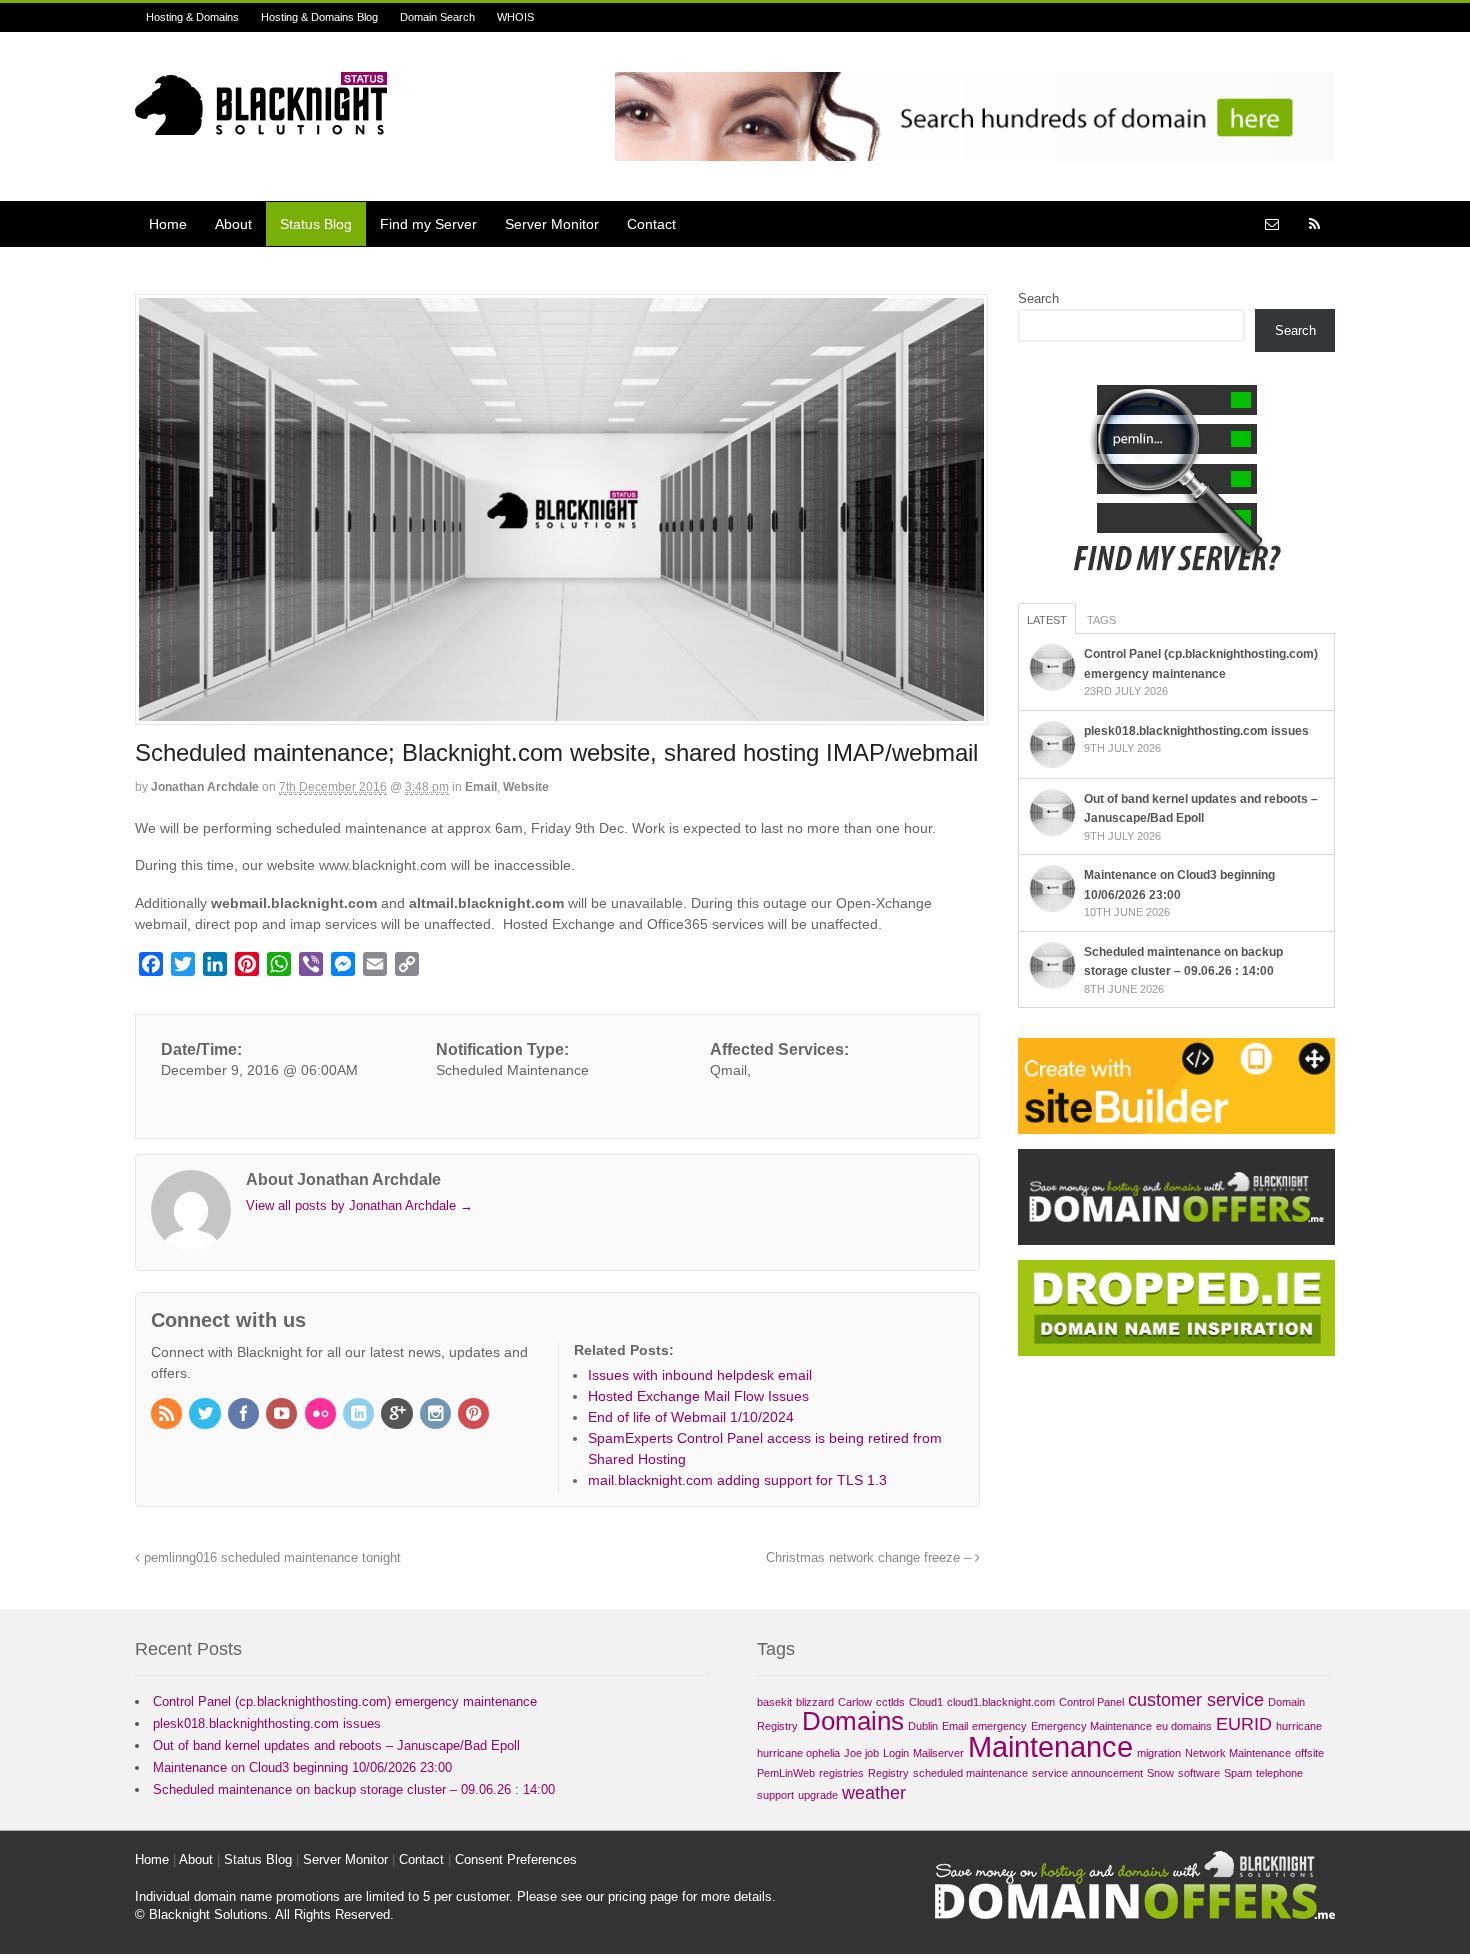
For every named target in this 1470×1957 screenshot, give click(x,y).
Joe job (861, 1753)
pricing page (643, 1896)
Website (526, 787)
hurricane (1299, 1726)
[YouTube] (283, 1415)
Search (1038, 298)
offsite (1309, 1753)
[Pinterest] (475, 1415)
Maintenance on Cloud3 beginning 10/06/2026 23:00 (302, 1767)
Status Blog (316, 224)
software (1199, 1773)
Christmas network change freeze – (870, 1558)
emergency (999, 1726)
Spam (1238, 1773)
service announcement (1087, 1773)
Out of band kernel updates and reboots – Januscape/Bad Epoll (336, 1745)
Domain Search (437, 17)
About (233, 224)
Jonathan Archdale (205, 787)
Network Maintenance (1238, 1753)
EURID (1244, 1724)
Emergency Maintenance (1091, 1726)
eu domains (1184, 1726)
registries (841, 1773)
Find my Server (428, 224)
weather (874, 1793)
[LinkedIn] (360, 1415)
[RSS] (168, 1415)
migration (1159, 1753)
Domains (853, 1721)
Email (481, 787)
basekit (774, 1702)
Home (168, 224)
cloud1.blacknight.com (1001, 1702)
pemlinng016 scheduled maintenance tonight (270, 1558)
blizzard (815, 1702)
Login (896, 1753)
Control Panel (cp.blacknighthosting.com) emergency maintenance (345, 1701)
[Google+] (398, 1415)
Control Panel (1091, 1702)
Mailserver (938, 1753)
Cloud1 (926, 1702)
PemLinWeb (786, 1773)
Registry (888, 1773)
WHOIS (515, 17)
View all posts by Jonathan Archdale (359, 1205)
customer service (1196, 1700)
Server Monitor (552, 224)
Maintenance (1050, 1746)
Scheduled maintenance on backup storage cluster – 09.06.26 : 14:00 (354, 1789)
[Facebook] (245, 1415)
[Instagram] (437, 1415)
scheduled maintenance (970, 1773)
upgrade (818, 1795)
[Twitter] (206, 1415)
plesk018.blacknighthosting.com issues (1196, 731)
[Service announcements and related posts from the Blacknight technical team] (261, 124)
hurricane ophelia (798, 1753)
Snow (1160, 1773)
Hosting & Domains (192, 17)
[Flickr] (322, 1415)
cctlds (890, 1702)
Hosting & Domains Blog (319, 17)
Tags (1101, 620)
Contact (651, 224)
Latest (1047, 620)
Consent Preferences (516, 1859)
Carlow (855, 1702)
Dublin (923, 1726)
